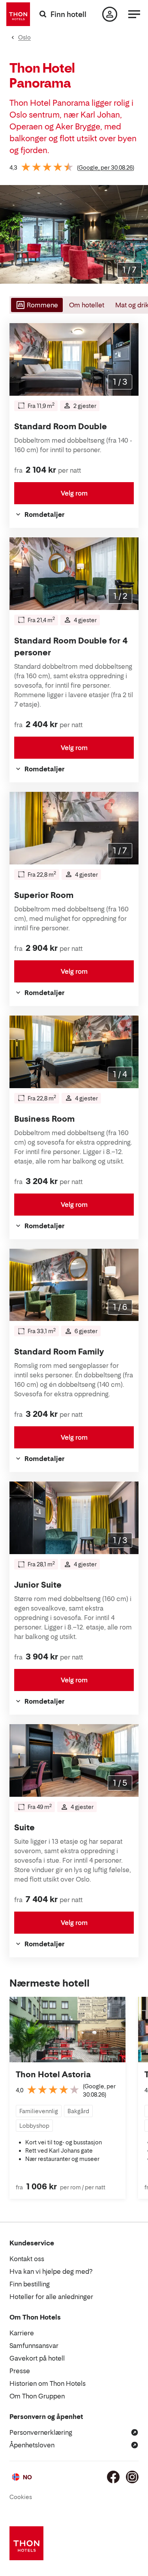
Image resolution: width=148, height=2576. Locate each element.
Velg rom (74, 493)
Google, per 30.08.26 (106, 167)
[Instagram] (132, 2477)
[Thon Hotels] (18, 14)
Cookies (21, 2497)
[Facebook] (113, 2477)
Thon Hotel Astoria (53, 2075)
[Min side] (110, 14)
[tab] (36, 305)
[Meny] (134, 14)
